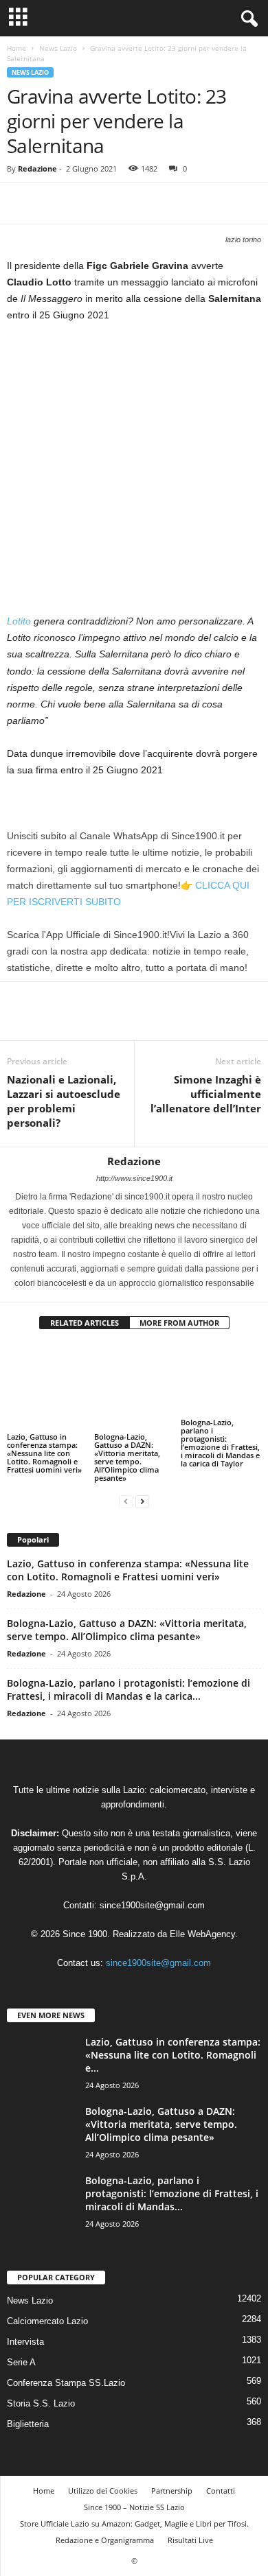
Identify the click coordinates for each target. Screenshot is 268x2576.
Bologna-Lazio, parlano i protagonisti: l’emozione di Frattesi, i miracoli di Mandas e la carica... (129, 1689)
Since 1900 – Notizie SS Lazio (134, 2507)
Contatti (221, 2491)
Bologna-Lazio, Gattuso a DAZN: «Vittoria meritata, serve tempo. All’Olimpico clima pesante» (127, 1457)
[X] (52, 203)
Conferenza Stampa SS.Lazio (66, 2383)
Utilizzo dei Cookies (103, 2491)
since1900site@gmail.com (152, 1905)
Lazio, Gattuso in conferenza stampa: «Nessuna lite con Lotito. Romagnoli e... (173, 2055)
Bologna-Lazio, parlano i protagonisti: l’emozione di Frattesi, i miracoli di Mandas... (172, 2193)
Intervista (25, 2342)
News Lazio (58, 48)
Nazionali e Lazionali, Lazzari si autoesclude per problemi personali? (64, 1101)
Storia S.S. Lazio (41, 2403)
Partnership (172, 2491)
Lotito (19, 621)
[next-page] (142, 1501)
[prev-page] (126, 1501)
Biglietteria (28, 2424)
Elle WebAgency (202, 1934)
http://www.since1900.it (134, 1178)
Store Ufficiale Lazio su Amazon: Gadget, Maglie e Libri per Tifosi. (134, 2524)
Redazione (37, 168)
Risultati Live (190, 2540)
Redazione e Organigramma (105, 2540)
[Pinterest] (84, 203)
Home (16, 48)
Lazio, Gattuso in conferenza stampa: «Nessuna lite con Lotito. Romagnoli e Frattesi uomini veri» (44, 1453)
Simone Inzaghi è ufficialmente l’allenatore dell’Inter (206, 1094)
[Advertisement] (134, 473)
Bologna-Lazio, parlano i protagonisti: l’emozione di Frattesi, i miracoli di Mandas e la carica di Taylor (220, 1443)
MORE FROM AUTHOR (179, 1323)
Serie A (21, 2362)
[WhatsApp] (115, 203)
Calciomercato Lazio (47, 2321)
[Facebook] (21, 203)
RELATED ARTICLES (85, 1323)
